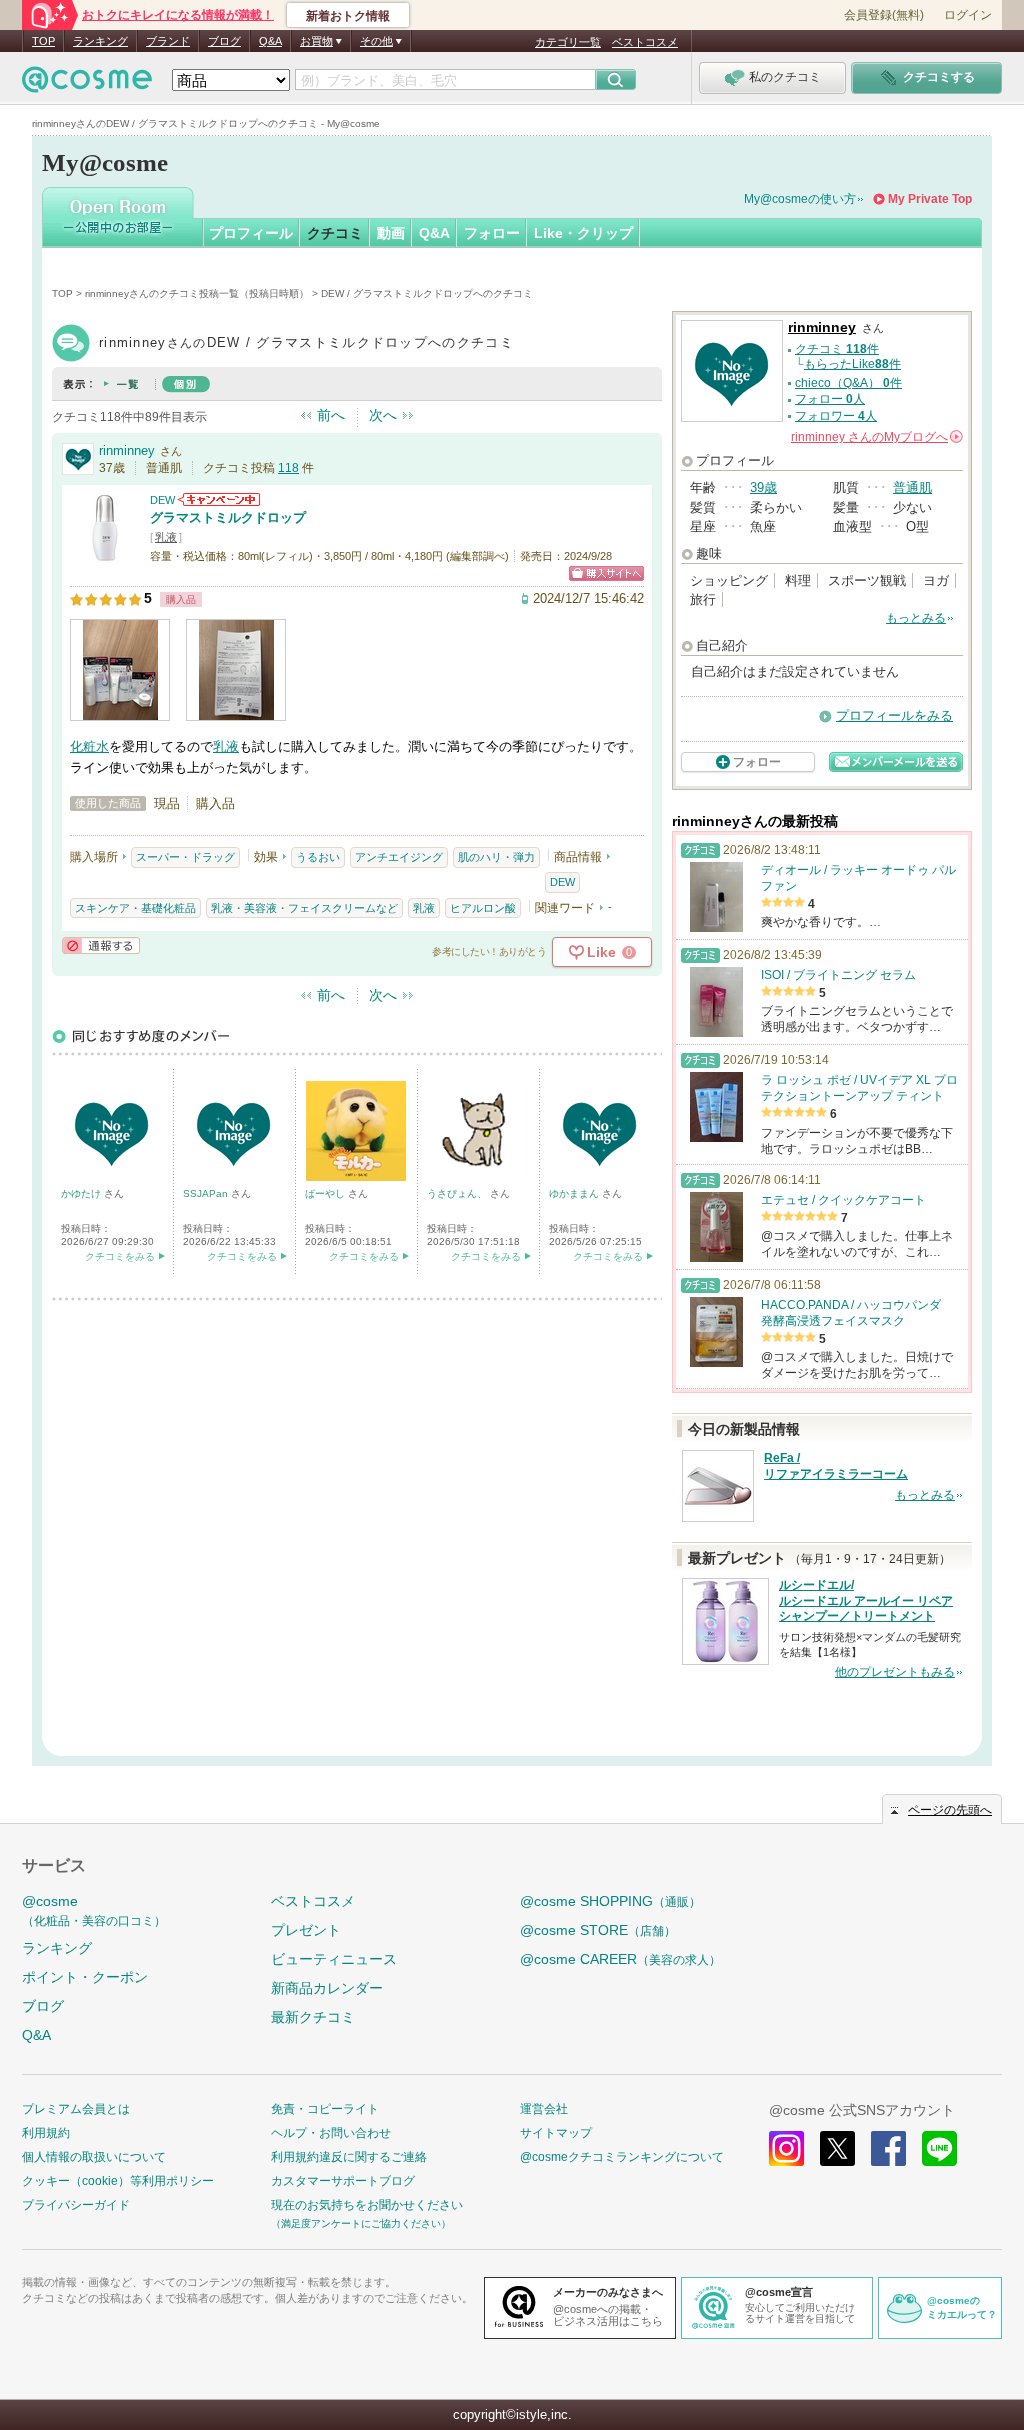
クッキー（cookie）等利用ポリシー (118, 2181)
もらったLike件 (852, 364)
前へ (331, 415)
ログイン (968, 15)
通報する (101, 945)
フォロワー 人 (836, 416)
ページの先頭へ (950, 1810)
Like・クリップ (583, 233)
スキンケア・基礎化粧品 (135, 908)
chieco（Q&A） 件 (848, 383)
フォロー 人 (830, 399)
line (939, 2148)
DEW (162, 500)
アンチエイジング (399, 857)
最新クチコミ (313, 2017)
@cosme (94, 1910)
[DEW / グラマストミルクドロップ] (105, 554)
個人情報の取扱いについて (94, 2157)
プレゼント (306, 1930)
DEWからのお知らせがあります (219, 499)
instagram (786, 2148)
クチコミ (335, 233)
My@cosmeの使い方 (800, 199)
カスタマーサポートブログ (343, 2181)
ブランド (168, 41)
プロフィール (251, 233)
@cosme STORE (598, 1930)
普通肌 (912, 487)
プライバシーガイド (76, 2205)
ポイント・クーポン (85, 1977)
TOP (43, 41)
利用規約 (46, 2133)
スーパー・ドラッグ (185, 857)
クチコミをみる (120, 1256)
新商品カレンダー (327, 1988)
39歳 (763, 487)
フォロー (492, 233)
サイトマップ (556, 2133)
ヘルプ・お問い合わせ (331, 2133)
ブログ (224, 41)
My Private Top (930, 199)
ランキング (100, 41)
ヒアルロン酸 (483, 908)
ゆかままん (575, 1193)
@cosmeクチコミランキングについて (622, 2157)
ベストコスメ (645, 42)
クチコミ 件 (837, 349)
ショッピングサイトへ (606, 573)
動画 (391, 233)
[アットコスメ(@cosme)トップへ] (87, 84)
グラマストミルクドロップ (228, 517)
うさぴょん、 (458, 1193)
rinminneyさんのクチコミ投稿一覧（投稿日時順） (197, 293)
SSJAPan (207, 1193)
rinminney (127, 450)
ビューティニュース (334, 1959)
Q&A (270, 41)
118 (288, 468)
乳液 (166, 537)
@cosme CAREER (620, 1959)
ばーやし (326, 1193)
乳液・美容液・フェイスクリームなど (304, 908)
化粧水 (89, 746)
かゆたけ (82, 1193)
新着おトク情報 (348, 16)
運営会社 (544, 2109)
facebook (888, 2148)
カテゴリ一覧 (568, 42)
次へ (383, 415)
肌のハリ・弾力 (496, 857)
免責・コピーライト (325, 2109)
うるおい (318, 857)
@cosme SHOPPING (610, 1901)
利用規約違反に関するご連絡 (349, 2157)
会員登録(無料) (884, 15)
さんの (875, 437)
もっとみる (916, 618)
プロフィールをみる (894, 715)
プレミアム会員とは (76, 2109)
